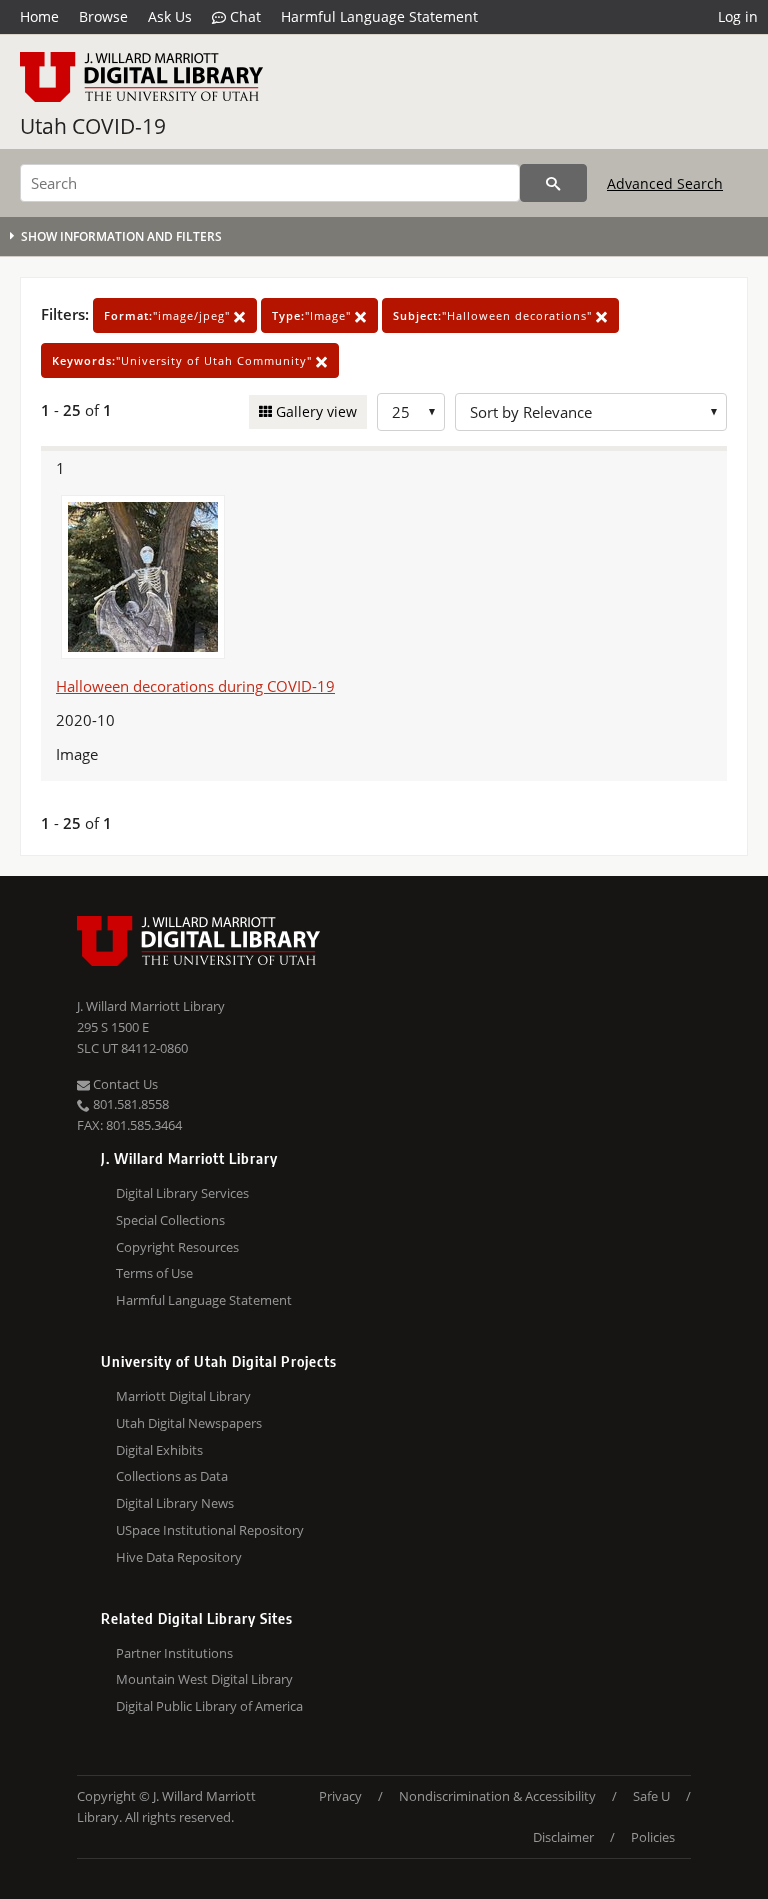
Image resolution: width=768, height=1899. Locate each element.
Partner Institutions (174, 1653)
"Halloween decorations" (494, 315)
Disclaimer (563, 1837)
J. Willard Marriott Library (151, 1006)
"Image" (313, 315)
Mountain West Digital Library (204, 1679)
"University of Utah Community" (184, 360)
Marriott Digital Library (183, 1396)
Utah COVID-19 (93, 126)
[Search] (553, 183)
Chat (243, 16)
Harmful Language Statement (379, 16)
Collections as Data (172, 1476)
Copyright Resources (177, 1247)
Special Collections (170, 1220)
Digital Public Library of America (209, 1706)
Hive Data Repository (179, 1557)
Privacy (340, 1796)
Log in (738, 16)
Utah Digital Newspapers (189, 1423)
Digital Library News (175, 1503)
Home (39, 16)
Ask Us (170, 16)
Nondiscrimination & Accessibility (497, 1796)
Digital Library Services (182, 1193)
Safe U (651, 1796)
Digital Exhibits (159, 1450)
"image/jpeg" (169, 315)
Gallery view (314, 411)
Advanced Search (665, 183)
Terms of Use (154, 1273)
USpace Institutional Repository (210, 1530)
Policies (653, 1837)
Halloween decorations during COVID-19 (195, 686)
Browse (103, 16)
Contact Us (124, 1084)
